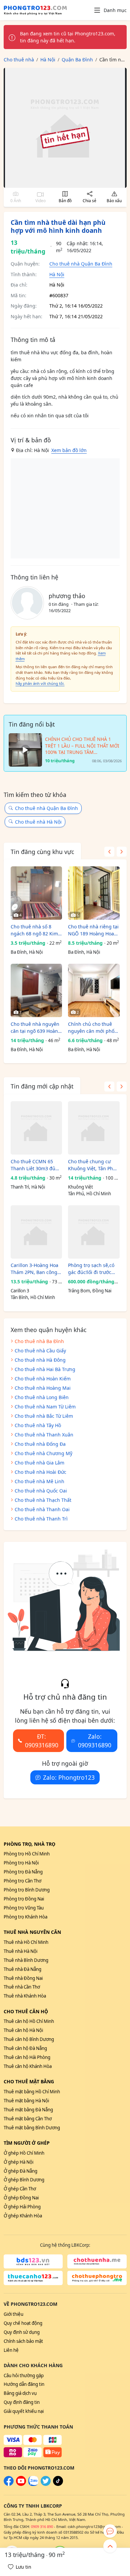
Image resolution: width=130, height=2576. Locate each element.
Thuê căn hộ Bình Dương (29, 2039)
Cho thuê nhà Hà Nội (38, 822)
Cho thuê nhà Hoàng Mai (43, 1388)
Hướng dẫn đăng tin (24, 2384)
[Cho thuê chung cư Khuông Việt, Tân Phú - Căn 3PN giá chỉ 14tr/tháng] (94, 1128)
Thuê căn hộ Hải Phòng (27, 2057)
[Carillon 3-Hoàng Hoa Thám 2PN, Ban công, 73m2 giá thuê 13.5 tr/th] (36, 1232)
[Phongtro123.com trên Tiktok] (58, 2484)
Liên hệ (11, 2350)
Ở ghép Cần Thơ (20, 2189)
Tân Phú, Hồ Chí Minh (89, 1194)
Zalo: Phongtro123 (69, 1777)
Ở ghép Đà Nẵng (20, 2171)
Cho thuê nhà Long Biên (42, 1397)
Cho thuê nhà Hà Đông (40, 1360)
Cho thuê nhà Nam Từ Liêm (45, 1407)
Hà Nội (57, 274)
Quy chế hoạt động (23, 2323)
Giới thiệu (13, 2314)
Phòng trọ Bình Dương (27, 1890)
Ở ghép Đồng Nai (21, 2198)
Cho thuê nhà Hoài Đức (40, 1472)
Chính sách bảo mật (23, 2341)
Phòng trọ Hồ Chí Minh (27, 1854)
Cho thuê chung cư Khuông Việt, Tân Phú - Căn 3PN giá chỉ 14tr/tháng (93, 1165)
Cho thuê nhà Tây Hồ (38, 1425)
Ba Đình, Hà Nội (27, 952)
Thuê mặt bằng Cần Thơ (28, 2119)
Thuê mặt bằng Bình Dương (32, 2128)
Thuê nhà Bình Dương (26, 1960)
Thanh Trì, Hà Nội (28, 1187)
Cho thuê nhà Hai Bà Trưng (45, 1369)
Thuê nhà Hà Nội (20, 1951)
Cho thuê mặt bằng (29, 2081)
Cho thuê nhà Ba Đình (39, 1341)
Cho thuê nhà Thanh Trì (41, 1519)
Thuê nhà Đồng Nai (23, 1978)
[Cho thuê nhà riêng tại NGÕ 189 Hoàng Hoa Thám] (94, 893)
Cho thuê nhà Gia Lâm (39, 1463)
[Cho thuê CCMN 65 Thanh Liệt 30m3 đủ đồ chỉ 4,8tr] (36, 1128)
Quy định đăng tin (22, 2402)
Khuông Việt (80, 1187)
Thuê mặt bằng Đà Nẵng (28, 2110)
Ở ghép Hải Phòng (22, 2207)
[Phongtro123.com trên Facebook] (9, 2484)
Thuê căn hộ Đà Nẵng (25, 2048)
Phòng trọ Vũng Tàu (24, 1908)
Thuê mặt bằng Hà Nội (26, 2101)
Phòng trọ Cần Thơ (22, 1881)
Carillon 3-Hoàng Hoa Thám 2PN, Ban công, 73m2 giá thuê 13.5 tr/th (35, 1269)
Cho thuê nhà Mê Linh (39, 1481)
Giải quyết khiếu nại (24, 2411)
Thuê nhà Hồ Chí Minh (26, 1942)
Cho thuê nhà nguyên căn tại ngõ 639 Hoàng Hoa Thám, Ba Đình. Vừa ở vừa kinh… (36, 1028)
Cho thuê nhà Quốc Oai (41, 1491)
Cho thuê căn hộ (26, 2011)
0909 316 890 (42, 2526)
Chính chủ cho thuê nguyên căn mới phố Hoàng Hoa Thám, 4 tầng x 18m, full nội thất (91, 1028)
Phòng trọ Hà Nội (21, 1863)
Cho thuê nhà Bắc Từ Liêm (44, 1416)
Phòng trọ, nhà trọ (29, 1844)
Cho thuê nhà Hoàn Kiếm (43, 1379)
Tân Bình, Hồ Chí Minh (33, 1297)
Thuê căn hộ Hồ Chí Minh (29, 2021)
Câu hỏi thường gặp (24, 2376)
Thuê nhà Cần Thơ (22, 1987)
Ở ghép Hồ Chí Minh (24, 2153)
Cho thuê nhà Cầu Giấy (40, 1351)
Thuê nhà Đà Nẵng (22, 1969)
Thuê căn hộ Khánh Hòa (28, 2066)
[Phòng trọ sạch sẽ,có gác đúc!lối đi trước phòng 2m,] (94, 1232)
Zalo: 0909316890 (95, 1741)
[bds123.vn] (33, 2261)
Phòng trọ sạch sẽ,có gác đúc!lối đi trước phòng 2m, (91, 1269)
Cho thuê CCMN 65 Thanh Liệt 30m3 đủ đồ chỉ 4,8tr (33, 1165)
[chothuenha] (97, 2261)
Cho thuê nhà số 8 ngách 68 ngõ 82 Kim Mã (34, 930)
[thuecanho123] (33, 2278)
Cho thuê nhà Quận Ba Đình (81, 264)
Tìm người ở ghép (27, 2143)
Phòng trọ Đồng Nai (24, 1899)
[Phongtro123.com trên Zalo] (33, 2484)
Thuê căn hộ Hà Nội (23, 2030)
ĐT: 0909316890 (42, 1741)
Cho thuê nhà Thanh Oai (42, 1509)
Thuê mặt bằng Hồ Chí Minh (32, 2092)
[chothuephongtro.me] (97, 2278)
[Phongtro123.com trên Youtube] (21, 2484)
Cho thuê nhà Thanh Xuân (44, 1435)
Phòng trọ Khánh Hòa (25, 1917)
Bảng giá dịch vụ (20, 2393)
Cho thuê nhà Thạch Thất (43, 1500)
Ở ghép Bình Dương (24, 2180)
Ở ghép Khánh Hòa (23, 2216)
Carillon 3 (20, 1291)
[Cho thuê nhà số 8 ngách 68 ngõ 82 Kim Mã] (36, 893)
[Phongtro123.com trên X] (46, 2484)
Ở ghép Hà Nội (18, 2162)
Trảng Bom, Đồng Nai (90, 1291)
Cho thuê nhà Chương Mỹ (43, 1453)
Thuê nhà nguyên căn (32, 1932)
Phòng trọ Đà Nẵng (23, 1872)
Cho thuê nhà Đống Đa (40, 1444)
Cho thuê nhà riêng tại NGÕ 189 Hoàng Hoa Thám (93, 930)
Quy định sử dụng (22, 2332)
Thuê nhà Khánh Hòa (25, 1996)
